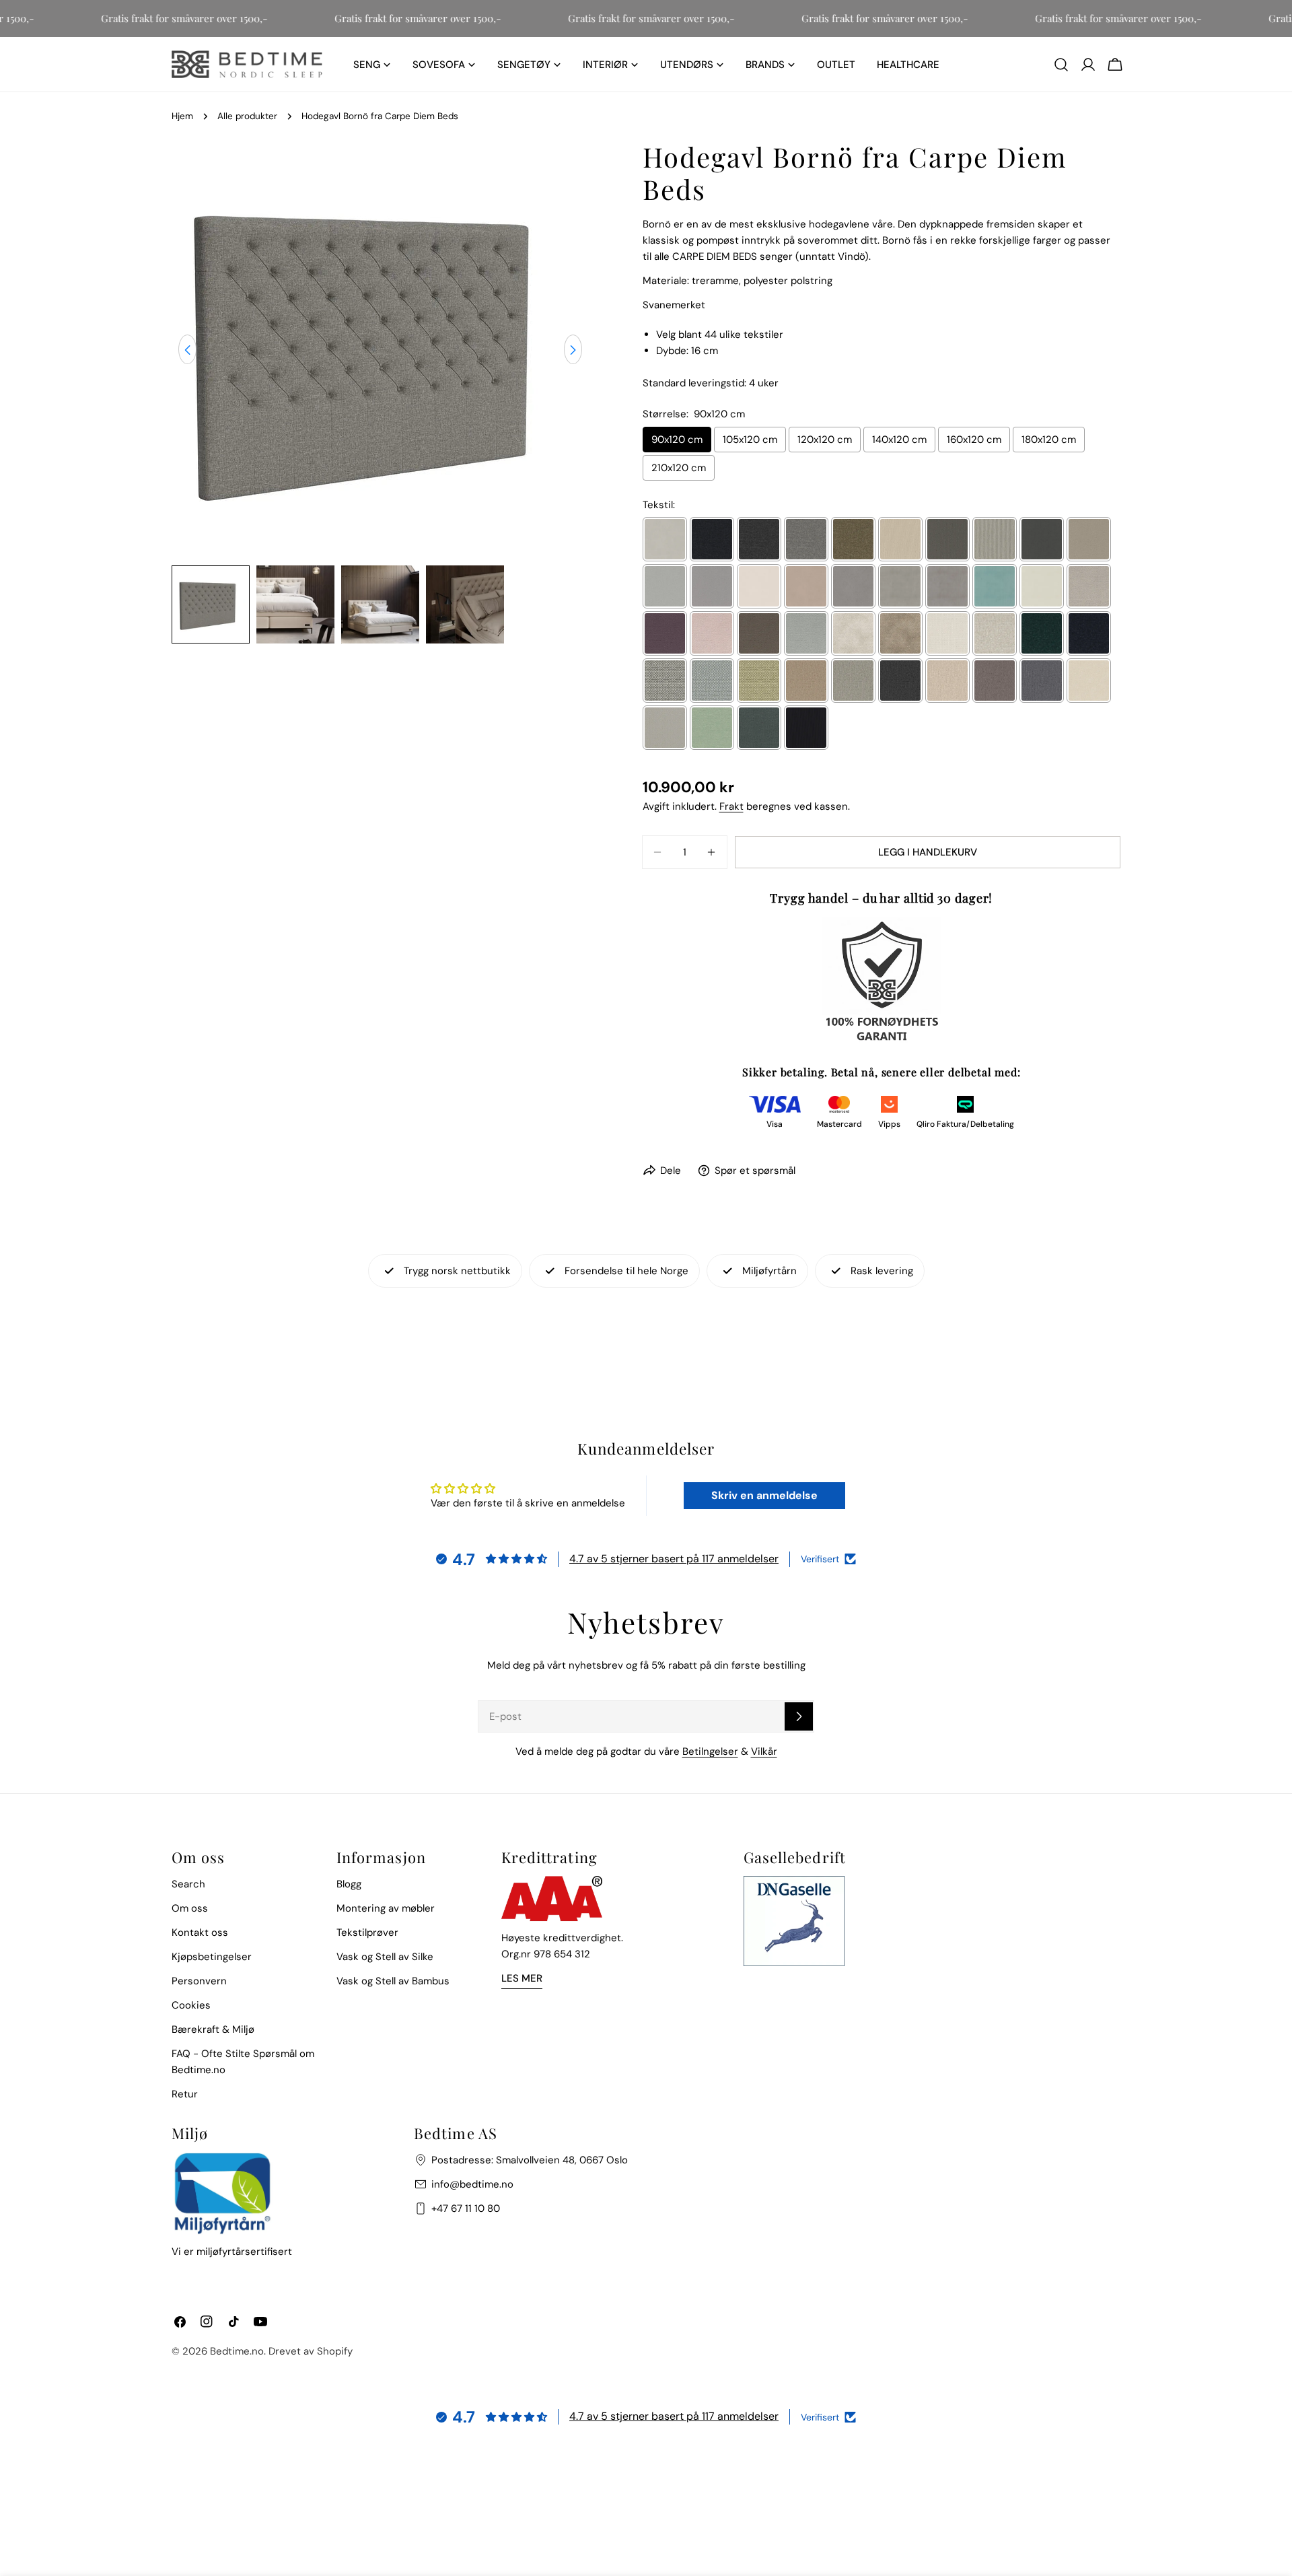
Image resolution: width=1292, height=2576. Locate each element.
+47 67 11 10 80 (466, 2208)
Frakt (731, 806)
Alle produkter (247, 116)
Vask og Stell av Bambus (393, 1981)
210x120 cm (679, 468)
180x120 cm (1049, 440)
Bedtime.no (237, 2351)
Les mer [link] (522, 1978)
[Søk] (1061, 65)
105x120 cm (750, 440)
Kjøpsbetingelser (212, 1957)
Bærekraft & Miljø (213, 2029)
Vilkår (764, 1751)
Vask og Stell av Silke (385, 1957)
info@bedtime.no (472, 2184)
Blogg (349, 1884)
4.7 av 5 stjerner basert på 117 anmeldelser (674, 1559)
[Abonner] (799, 1716)
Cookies (191, 2005)
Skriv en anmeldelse (764, 1495)
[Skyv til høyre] (573, 350)
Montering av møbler (386, 1908)
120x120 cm (825, 440)
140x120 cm (899, 440)
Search (188, 1884)
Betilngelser (710, 1751)
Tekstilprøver (367, 1933)
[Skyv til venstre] (187, 350)
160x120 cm (974, 440)
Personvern (199, 1981)
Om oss (190, 1908)
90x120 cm (677, 440)
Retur (185, 2094)
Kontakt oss (200, 1933)
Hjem (182, 116)
